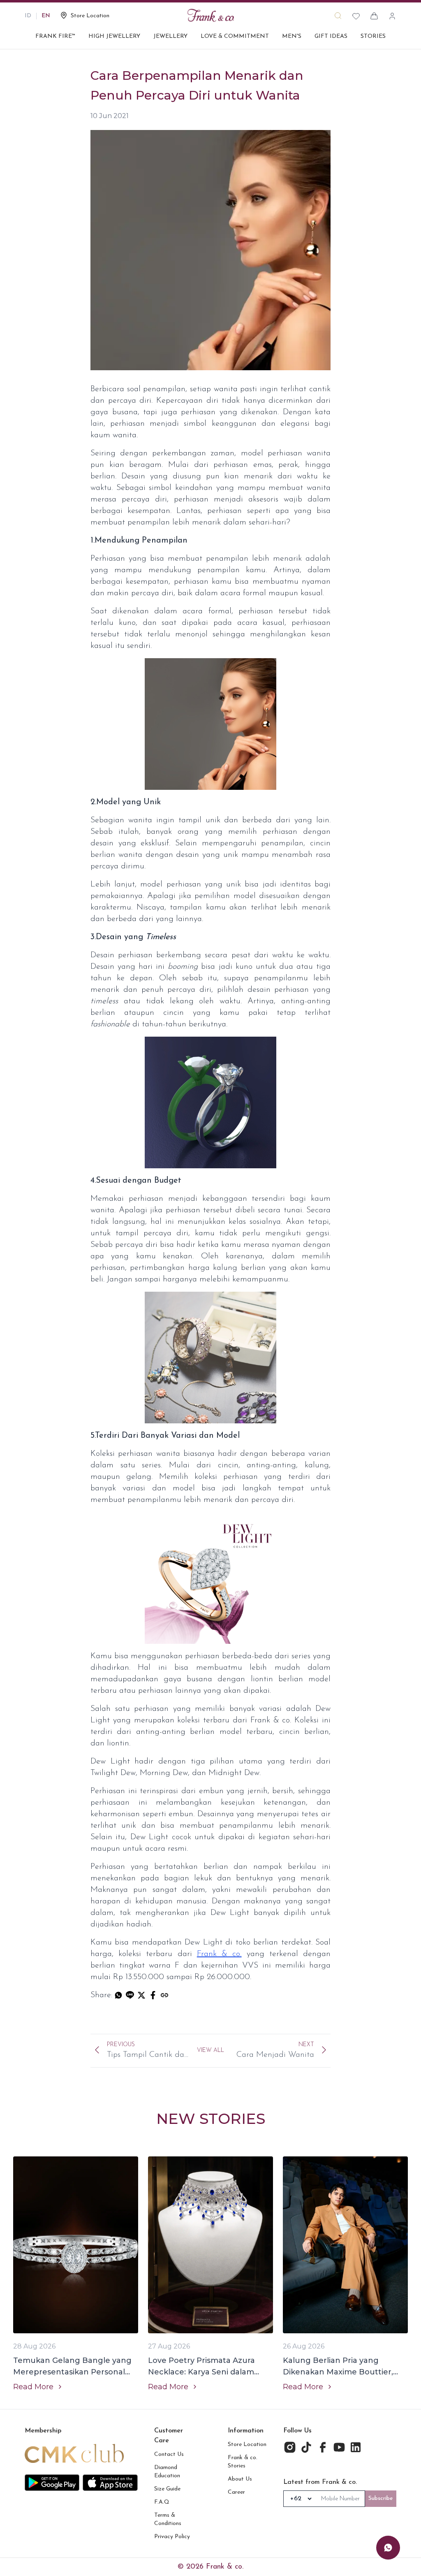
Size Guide (167, 2489)
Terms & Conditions (168, 2519)
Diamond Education (167, 2472)
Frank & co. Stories (243, 2462)
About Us (240, 2479)
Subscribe (381, 2498)
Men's (292, 36)
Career (236, 2492)
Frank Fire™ (55, 36)
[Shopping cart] (374, 16)
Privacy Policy (172, 2537)
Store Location (247, 2445)
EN (46, 16)
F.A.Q (162, 2502)
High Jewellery (114, 36)
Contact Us (169, 2454)
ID (28, 16)
